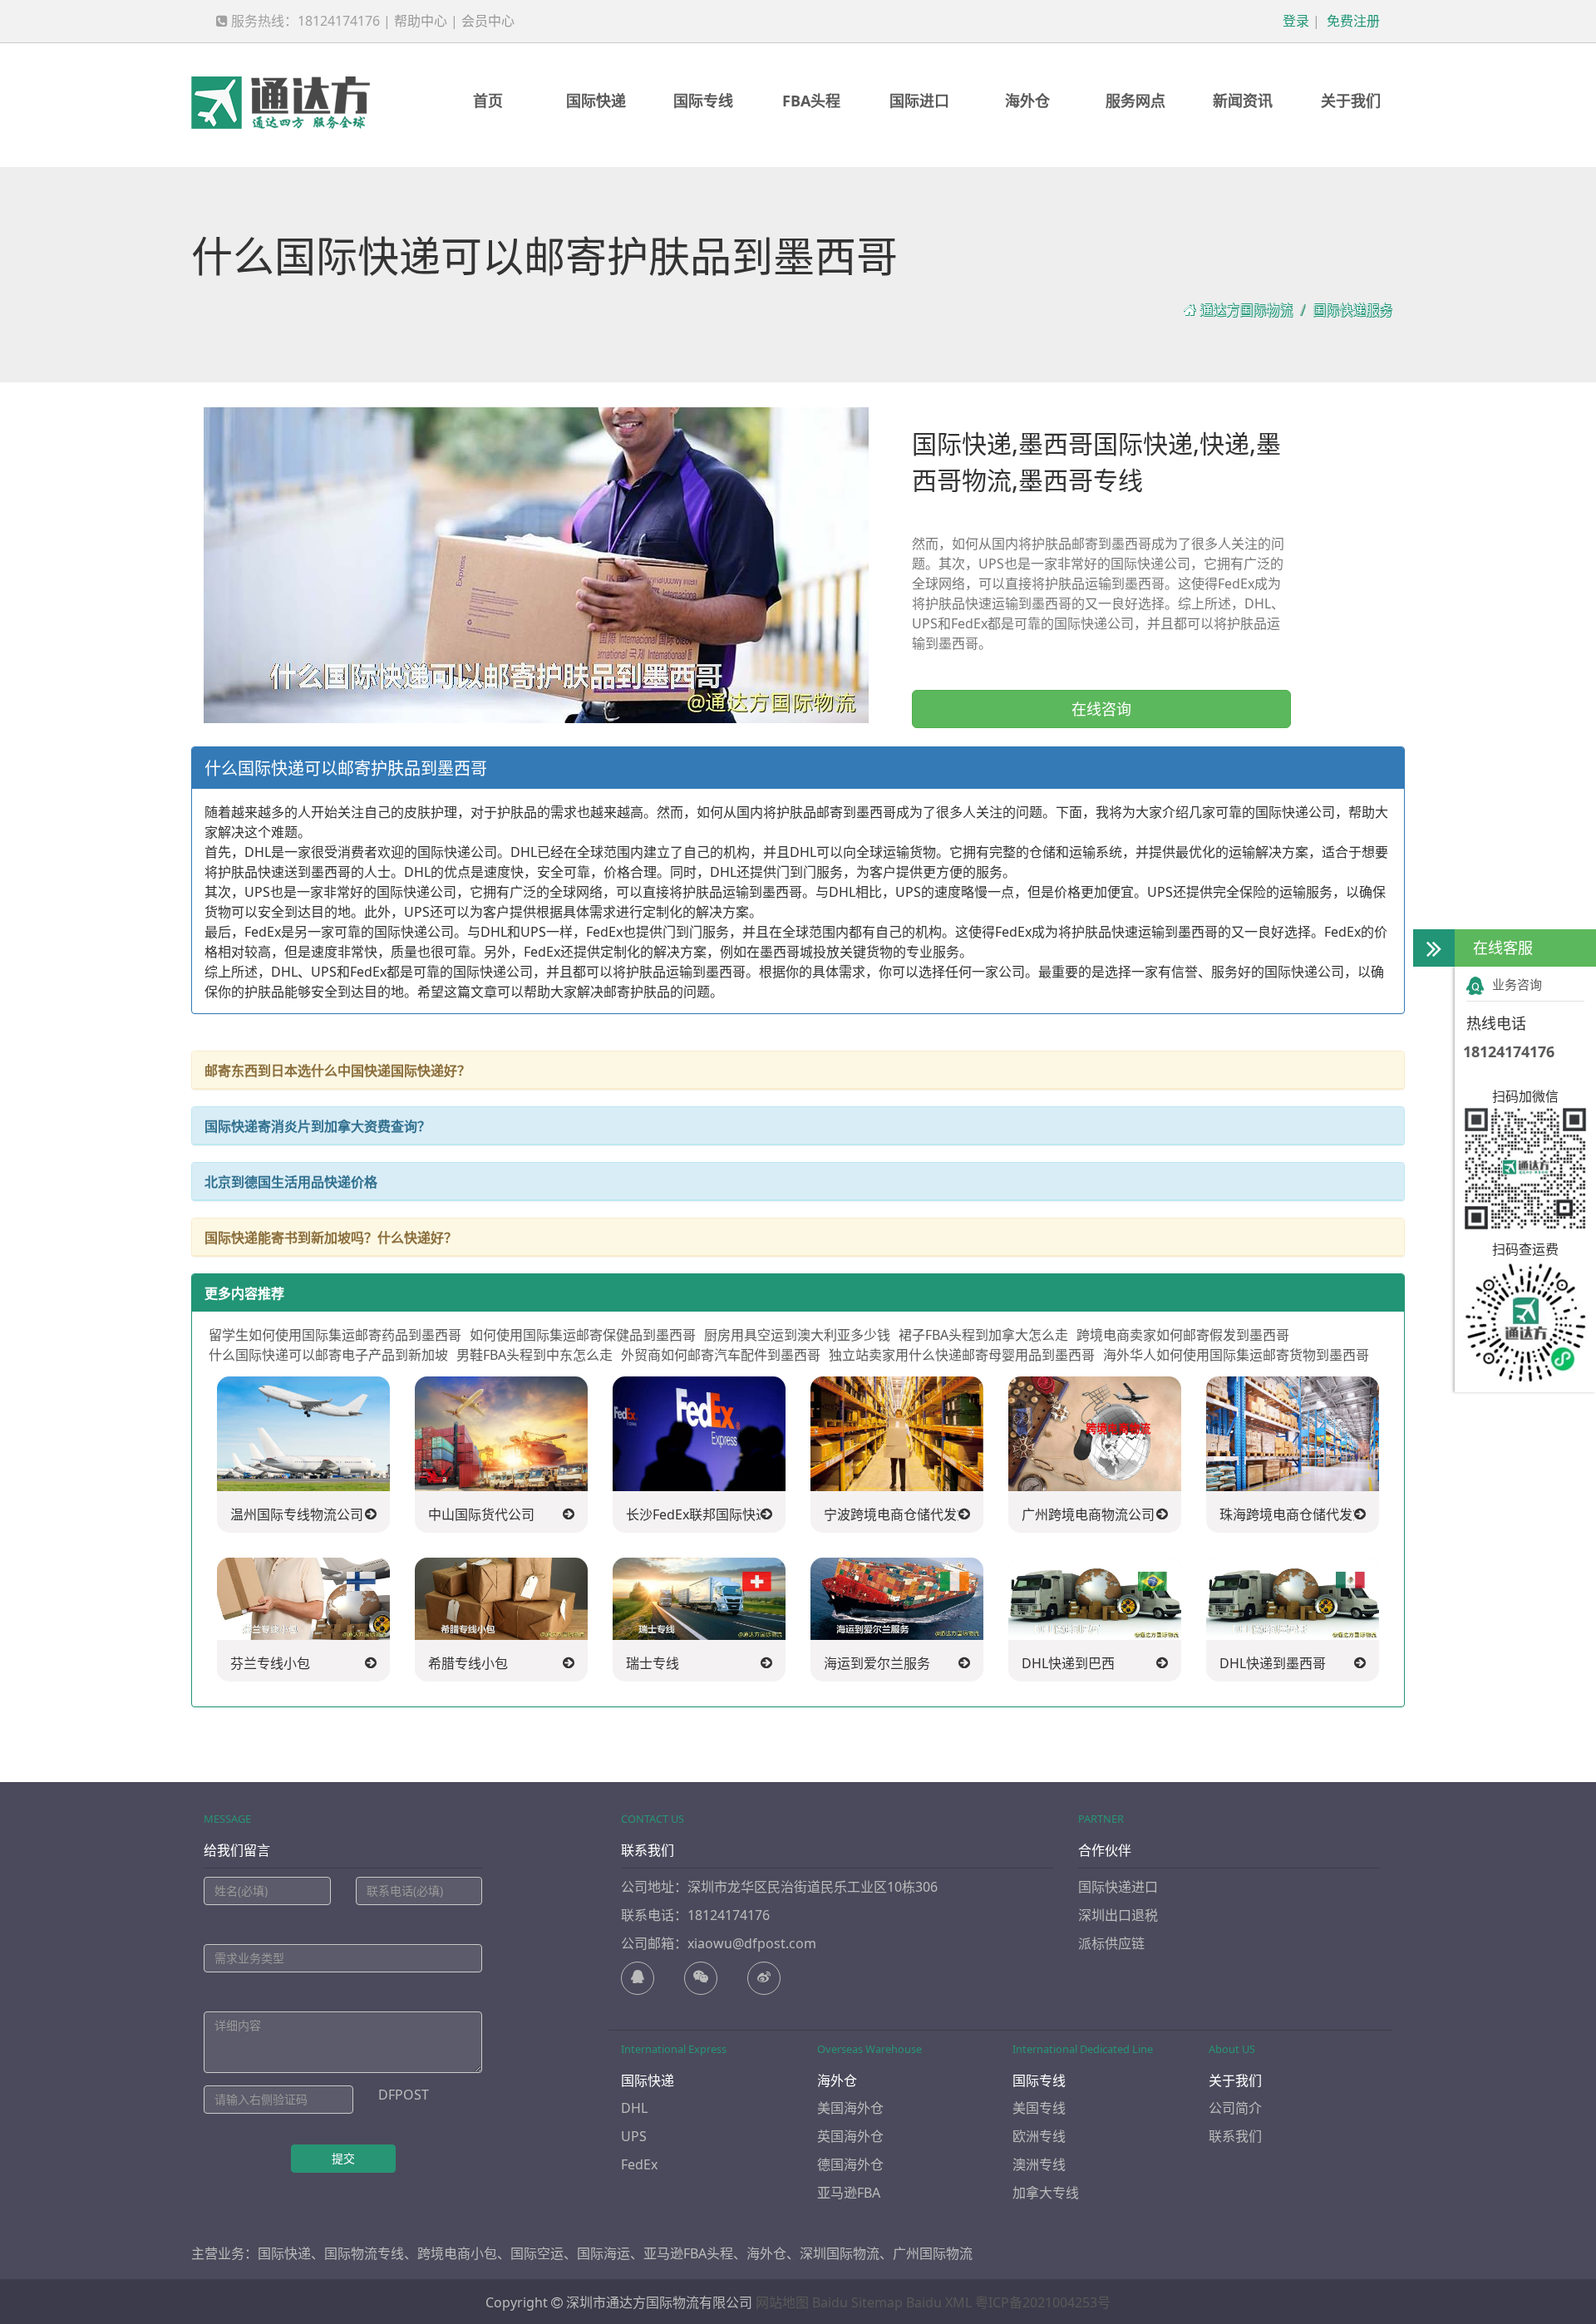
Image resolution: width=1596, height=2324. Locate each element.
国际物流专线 (364, 2253)
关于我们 (1351, 101)
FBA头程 (811, 101)
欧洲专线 (1039, 2136)
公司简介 (1235, 2108)
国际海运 (603, 2253)
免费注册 (1352, 21)
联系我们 (1235, 2136)
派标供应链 (1111, 1943)
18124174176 (1509, 1051)
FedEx (639, 2164)
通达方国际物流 (1246, 310)
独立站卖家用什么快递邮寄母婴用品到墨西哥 (962, 1355)
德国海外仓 (850, 2164)
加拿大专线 (1046, 2193)
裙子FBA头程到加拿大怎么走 (983, 1335)
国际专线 (703, 101)
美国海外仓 (850, 2108)
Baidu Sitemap (857, 2302)
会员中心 (488, 21)
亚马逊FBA (849, 2193)
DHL (634, 2108)
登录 (1294, 21)
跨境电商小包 (457, 2253)
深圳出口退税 (1118, 1915)
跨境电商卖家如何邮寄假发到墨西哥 (1183, 1335)
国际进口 (919, 101)
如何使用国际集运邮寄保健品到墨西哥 (583, 1335)
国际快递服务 (1352, 310)
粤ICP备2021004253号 (1043, 2302)
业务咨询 (1517, 984)
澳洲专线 (1039, 2164)
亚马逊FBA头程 (688, 2253)
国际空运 (537, 2253)
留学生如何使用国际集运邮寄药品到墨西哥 (335, 1335)
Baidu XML (939, 2302)
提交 (343, 2158)
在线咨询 (1101, 709)
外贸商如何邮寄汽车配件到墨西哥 (721, 1355)
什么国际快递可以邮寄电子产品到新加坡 (328, 1355)
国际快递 (596, 101)
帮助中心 (421, 21)
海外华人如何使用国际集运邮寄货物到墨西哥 (1236, 1355)
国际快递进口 (1118, 1887)
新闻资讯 (1243, 101)
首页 (488, 101)
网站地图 (782, 2302)
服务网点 (1135, 101)
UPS (634, 2136)
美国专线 (1039, 2108)
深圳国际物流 (840, 2253)
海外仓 (1027, 101)
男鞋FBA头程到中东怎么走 (534, 1355)
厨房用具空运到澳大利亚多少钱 (797, 1335)
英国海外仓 (850, 2136)
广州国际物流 (933, 2253)
